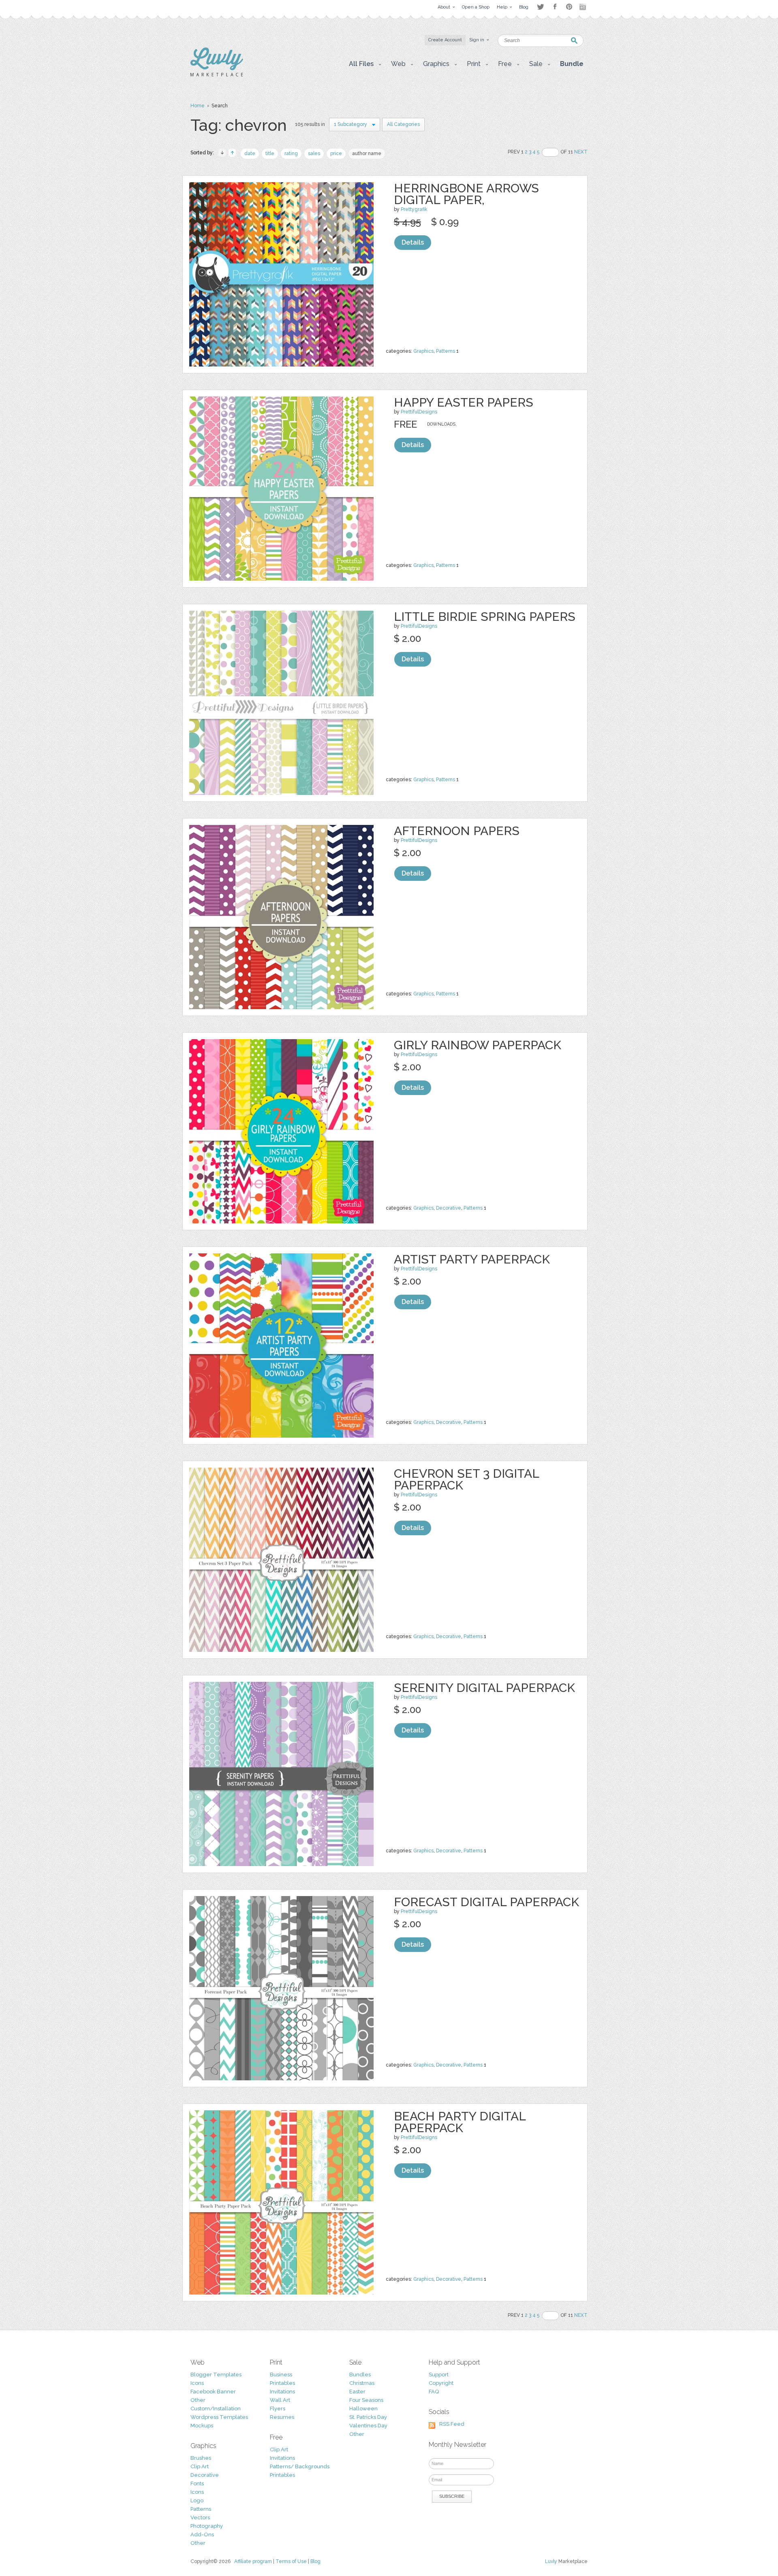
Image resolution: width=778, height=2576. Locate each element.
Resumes (282, 2417)
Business (281, 2375)
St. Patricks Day (368, 2417)
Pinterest (569, 7)
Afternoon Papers (457, 831)
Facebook (555, 7)
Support (439, 2375)
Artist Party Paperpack (472, 1259)
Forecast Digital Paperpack (486, 1902)
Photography (207, 2526)
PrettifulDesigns (419, 412)
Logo (197, 2500)
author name (367, 153)
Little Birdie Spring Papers (485, 617)
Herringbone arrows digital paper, (466, 194)
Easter (357, 2392)
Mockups (202, 2426)
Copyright (441, 2383)
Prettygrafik (414, 209)
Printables (282, 2383)
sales (314, 153)
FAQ (434, 2392)
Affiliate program (253, 2561)
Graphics (423, 351)
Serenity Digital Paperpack (484, 1688)
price (336, 153)
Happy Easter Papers (464, 402)
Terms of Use (291, 2561)
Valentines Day (368, 2426)
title (270, 153)
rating (291, 153)
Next (581, 152)
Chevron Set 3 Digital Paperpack (466, 1479)
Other (198, 2400)
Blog (315, 2561)
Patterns (446, 351)
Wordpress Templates (219, 2417)
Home (198, 106)
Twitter (540, 7)
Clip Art (200, 2466)
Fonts (197, 2483)
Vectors (200, 2517)
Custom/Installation (216, 2409)
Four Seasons (366, 2400)
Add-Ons (202, 2534)
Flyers (278, 2409)
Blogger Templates (216, 2375)
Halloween (363, 2409)
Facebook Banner (213, 2392)
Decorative (449, 1208)
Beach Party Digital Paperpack (460, 2122)
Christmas (362, 2383)
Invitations (282, 2392)
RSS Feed (452, 2424)
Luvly (551, 2561)
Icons (197, 2383)
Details (413, 242)
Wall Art (280, 2400)
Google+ (583, 7)
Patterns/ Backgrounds (300, 2466)
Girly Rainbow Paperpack (478, 1045)
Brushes (201, 2458)
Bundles (360, 2375)
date (250, 153)
